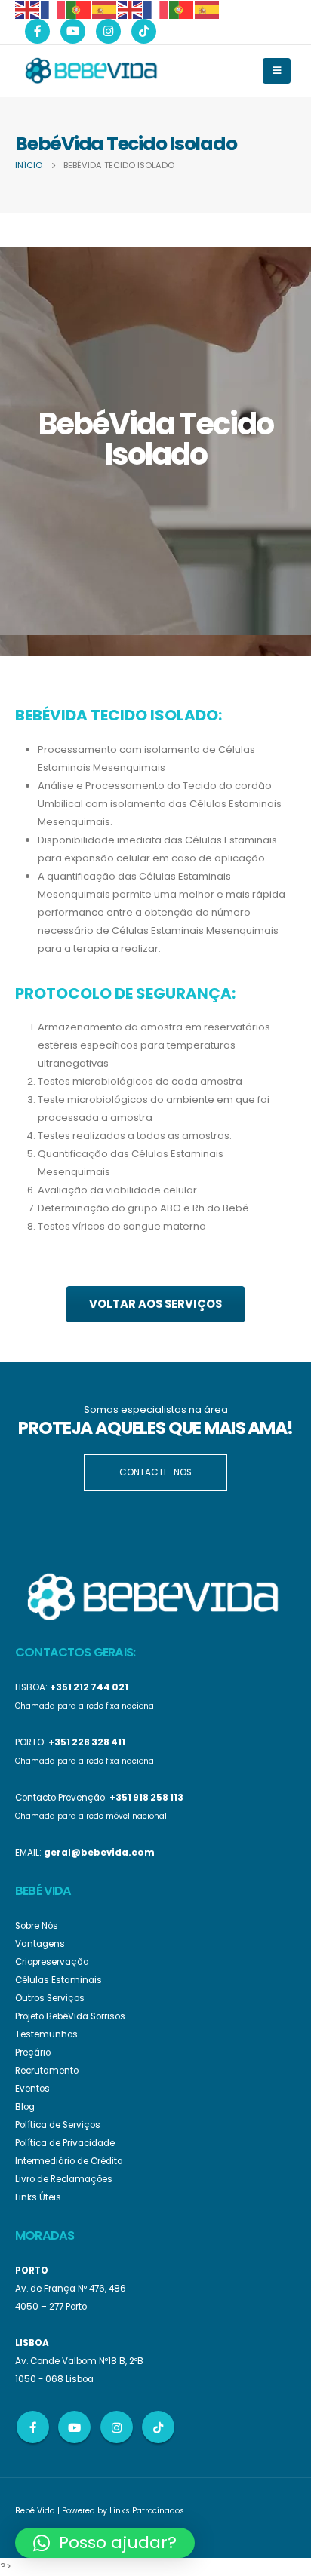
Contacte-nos (155, 1472)
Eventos (32, 2089)
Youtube (74, 2427)
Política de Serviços (58, 2125)
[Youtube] (73, 31)
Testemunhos (46, 2034)
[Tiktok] (144, 31)
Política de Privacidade (65, 2143)
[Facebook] (37, 31)
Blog (25, 2107)
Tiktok (158, 2427)
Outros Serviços (50, 1998)
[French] (54, 9)
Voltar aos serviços (155, 1304)
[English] (28, 9)
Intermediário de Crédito (69, 2161)
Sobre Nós (37, 1926)
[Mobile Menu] (277, 71)
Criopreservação (52, 1962)
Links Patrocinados (147, 2511)
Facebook (33, 2427)
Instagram (117, 2427)
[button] (105, 2543)
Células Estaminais (59, 1980)
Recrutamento (47, 2071)
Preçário (33, 2053)
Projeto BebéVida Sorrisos (70, 2016)
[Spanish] (105, 9)
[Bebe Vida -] (91, 70)
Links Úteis (38, 2197)
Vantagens (40, 1944)
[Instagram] (108, 31)
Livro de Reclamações (64, 2179)
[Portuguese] (79, 9)
